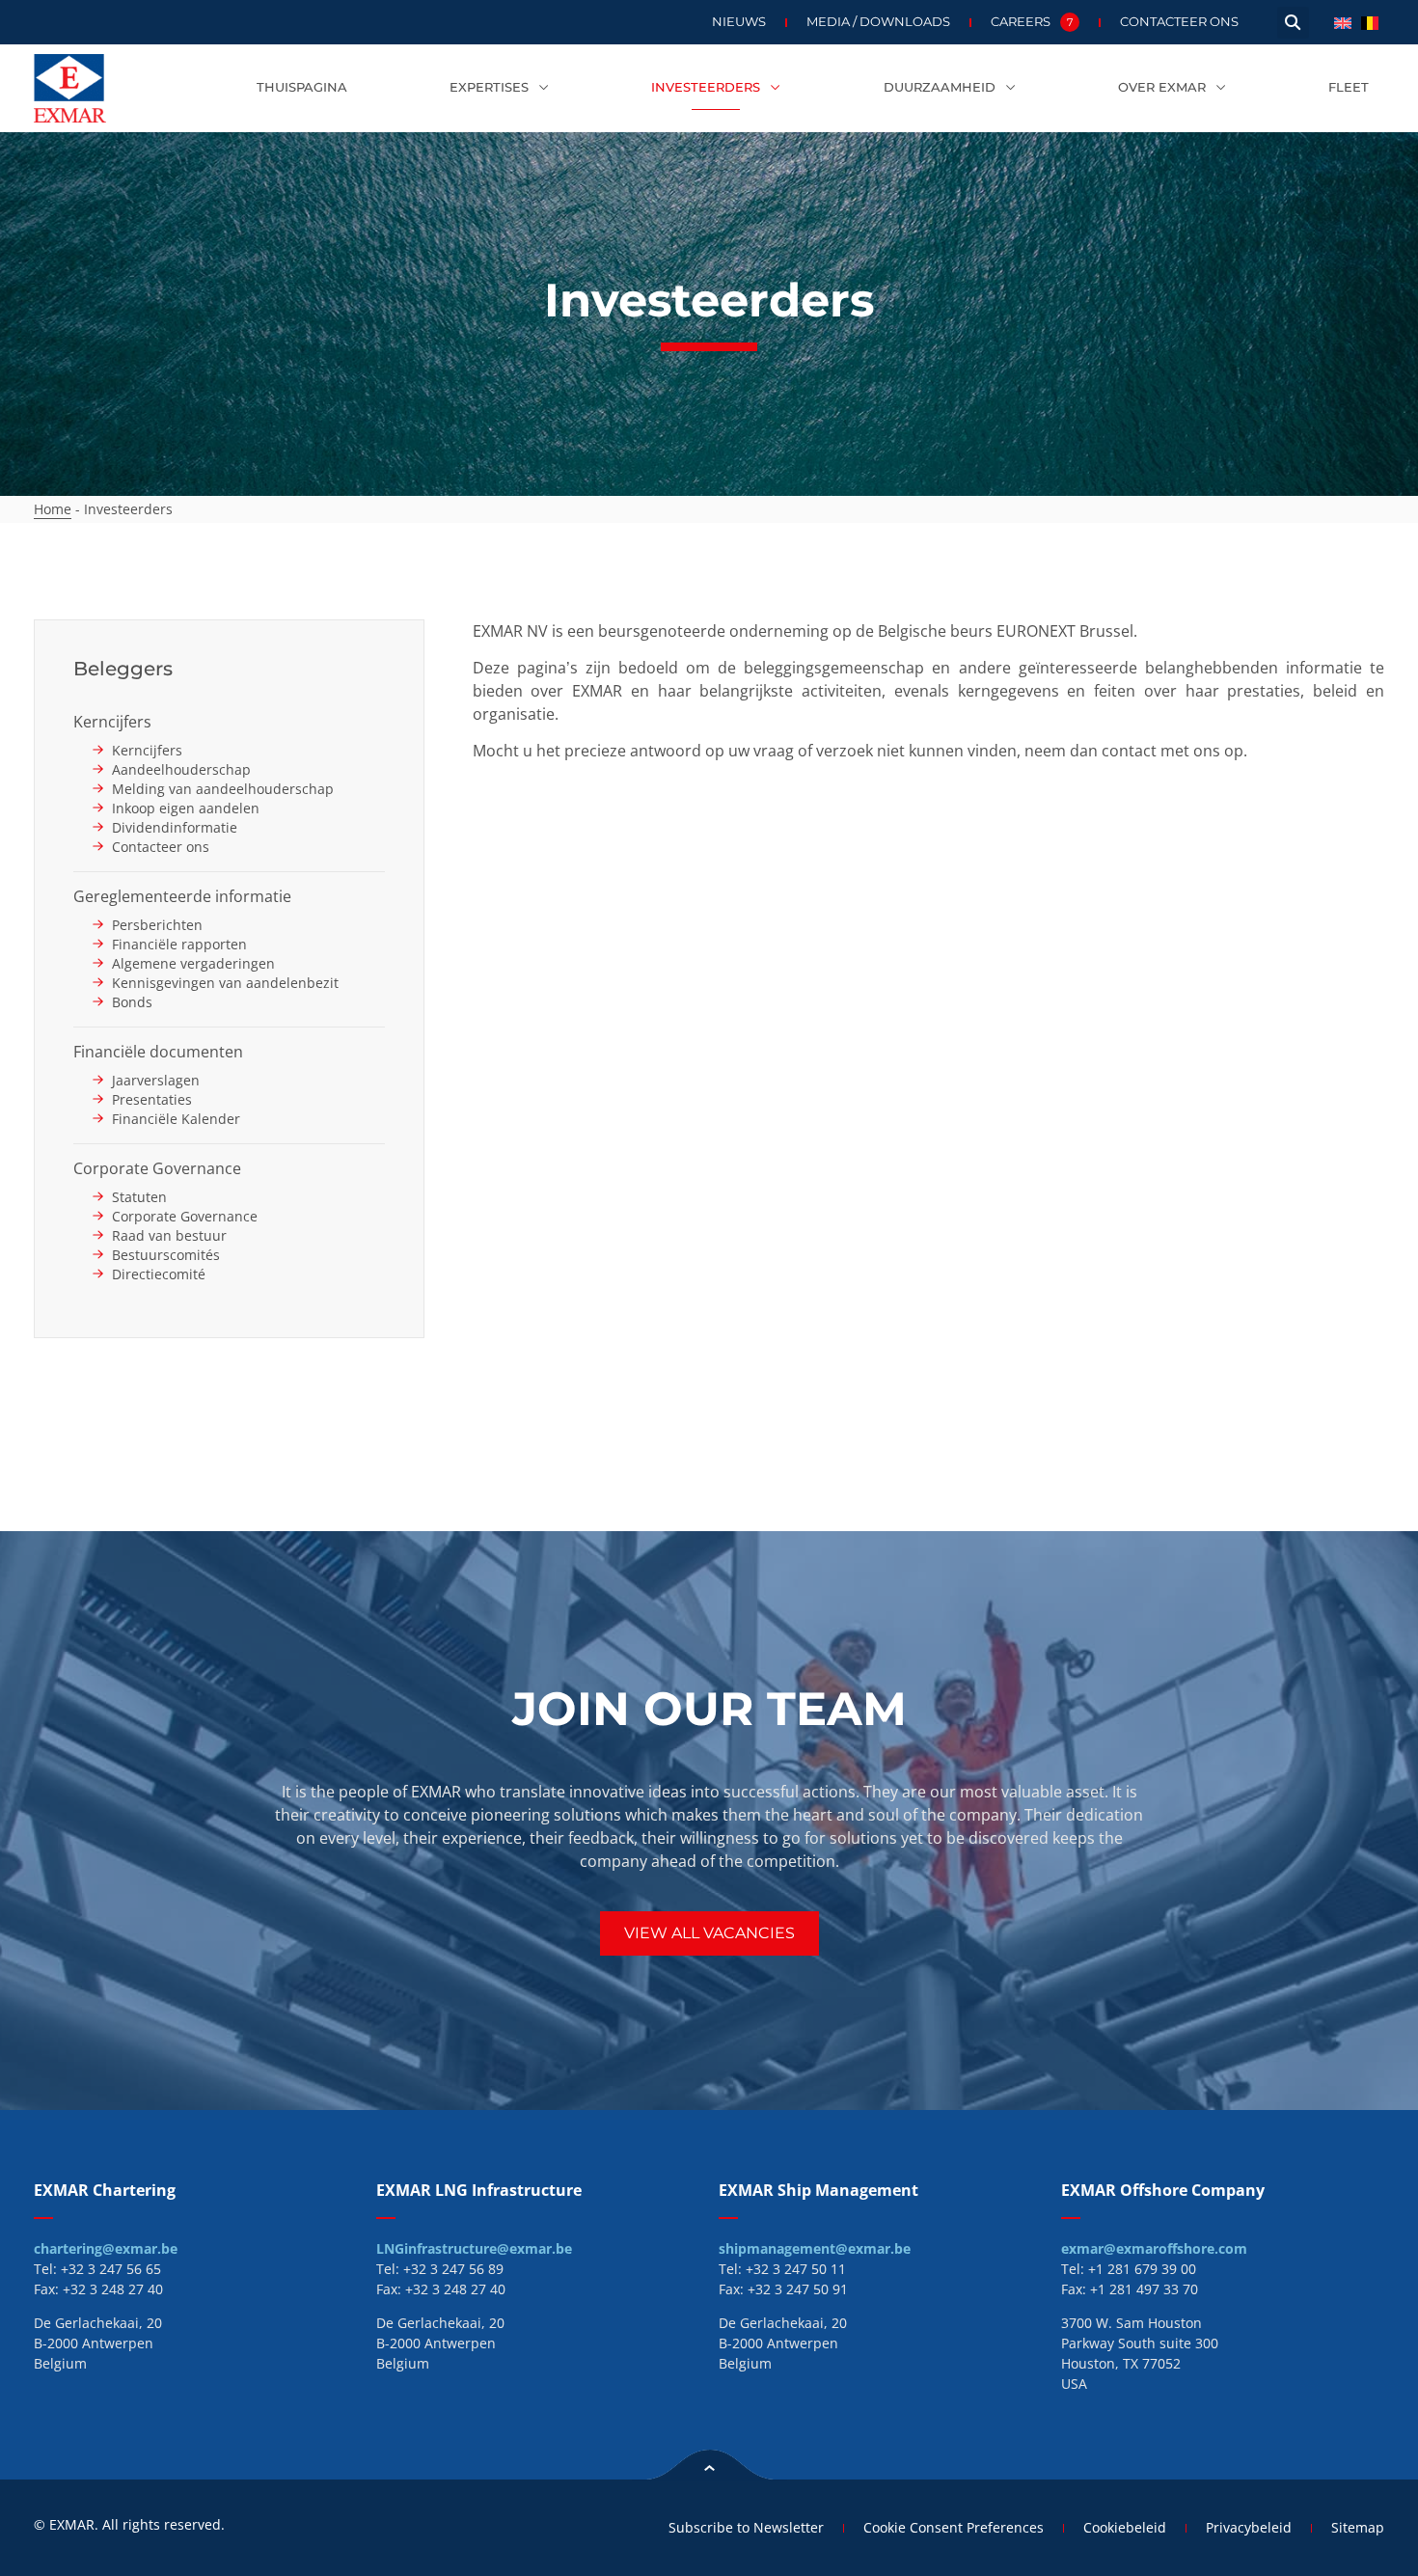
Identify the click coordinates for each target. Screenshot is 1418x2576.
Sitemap (1358, 2527)
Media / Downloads (878, 22)
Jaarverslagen (156, 1080)
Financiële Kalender (176, 1119)
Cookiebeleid (1125, 2527)
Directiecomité (159, 1274)
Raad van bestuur (169, 1235)
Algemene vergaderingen (193, 963)
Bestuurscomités (166, 1255)
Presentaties (152, 1099)
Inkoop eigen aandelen (186, 808)
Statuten (139, 1197)
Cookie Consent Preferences (954, 2527)
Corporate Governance (157, 1168)
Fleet (1349, 87)
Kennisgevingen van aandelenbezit (225, 983)
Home (53, 509)
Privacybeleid (1249, 2527)
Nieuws (739, 22)
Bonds (132, 1002)
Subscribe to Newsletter (746, 2527)
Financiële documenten (158, 1052)
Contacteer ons (1179, 22)
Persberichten (157, 925)
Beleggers (123, 669)
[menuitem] (1343, 22)
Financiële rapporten (179, 944)
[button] (1293, 23)
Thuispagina (302, 87)
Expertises (489, 87)
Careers (1032, 22)
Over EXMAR (1162, 87)
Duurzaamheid (940, 87)
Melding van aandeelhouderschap (223, 789)
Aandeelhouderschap (181, 769)
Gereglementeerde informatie (182, 896)
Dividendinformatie (175, 827)
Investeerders (706, 87)
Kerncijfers (112, 722)
